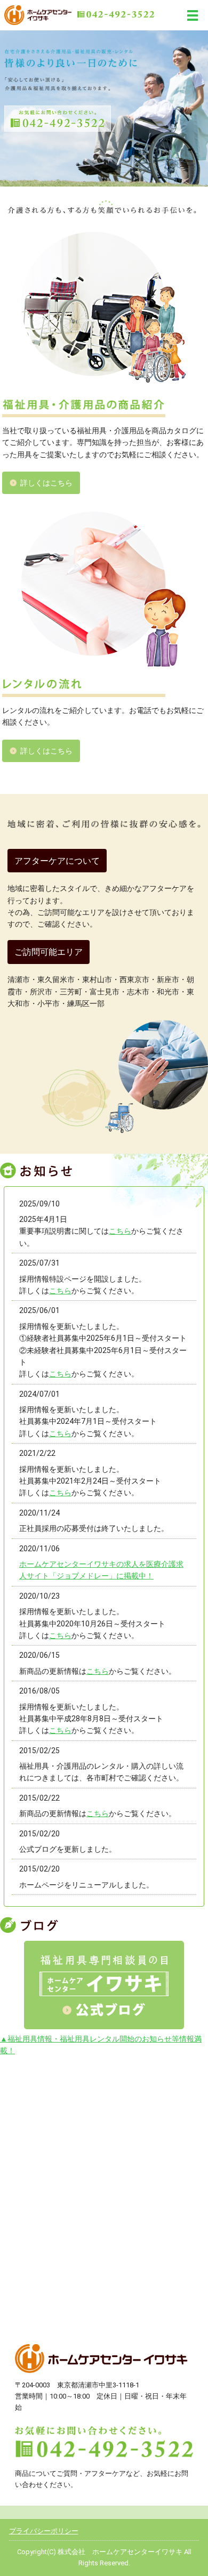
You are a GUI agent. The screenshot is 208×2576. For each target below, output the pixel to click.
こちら (120, 1231)
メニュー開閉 (193, 15)
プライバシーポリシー (44, 2531)
